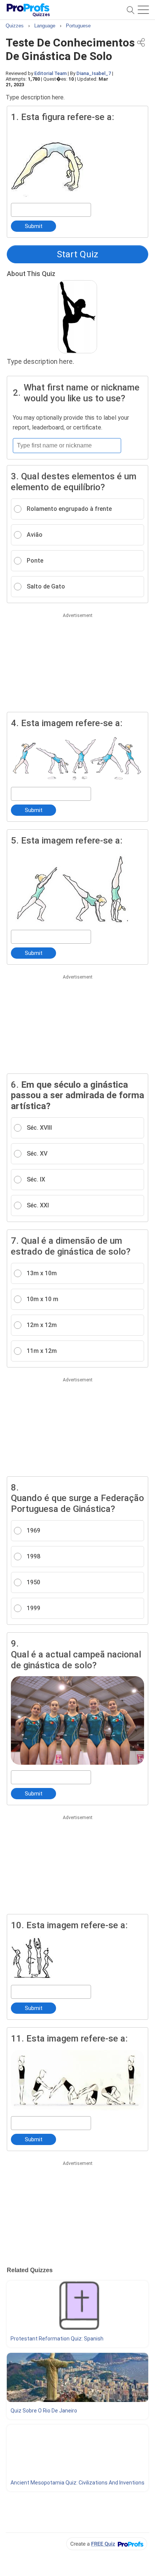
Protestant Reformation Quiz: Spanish (57, 2339)
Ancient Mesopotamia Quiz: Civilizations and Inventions (77, 2483)
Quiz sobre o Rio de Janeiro (44, 2411)
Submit (34, 226)
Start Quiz (77, 254)
